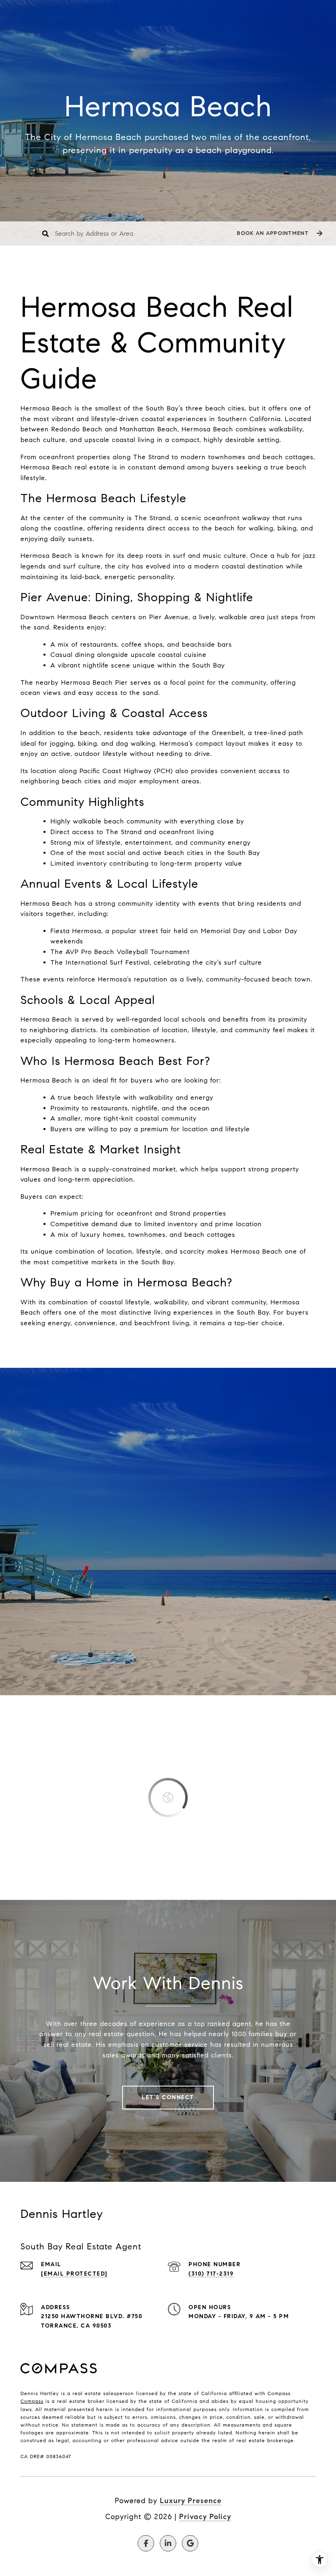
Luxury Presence (191, 2501)
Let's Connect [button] (168, 2097)
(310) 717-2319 (211, 2274)
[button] (279, 233)
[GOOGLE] (190, 2543)
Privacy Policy (205, 2517)
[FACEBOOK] (146, 2543)
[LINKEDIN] (168, 2543)
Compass (32, 2401)
